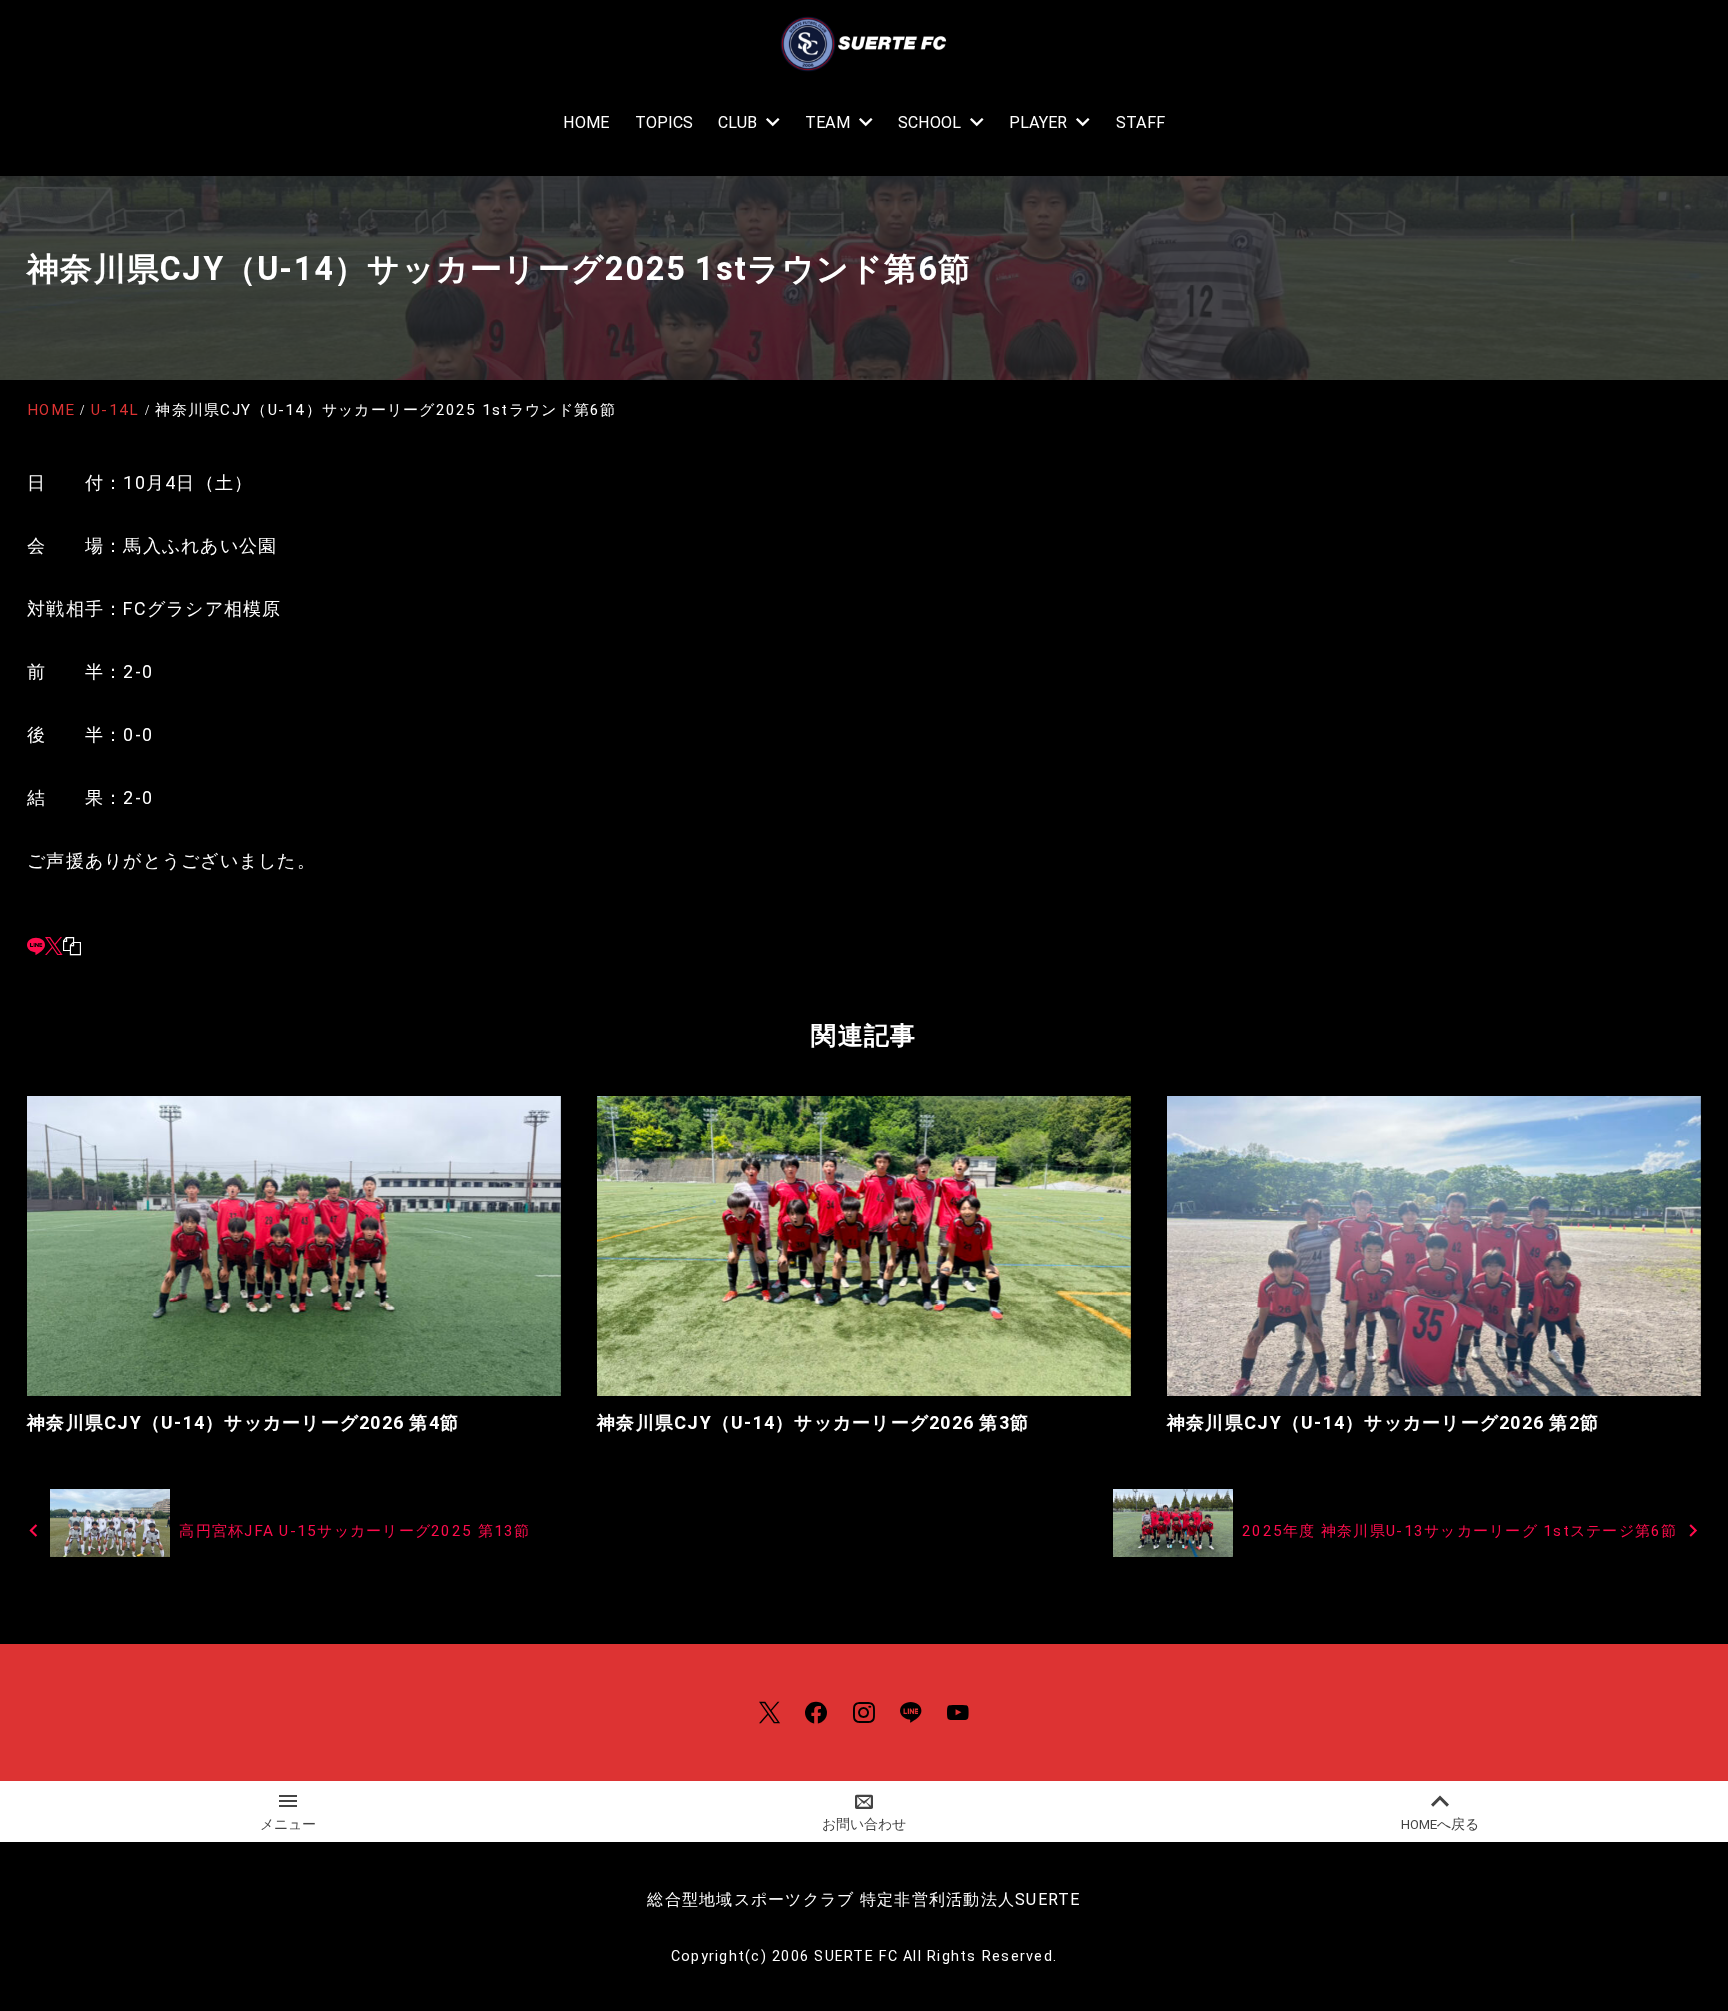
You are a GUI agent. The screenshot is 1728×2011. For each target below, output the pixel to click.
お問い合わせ (864, 1824)
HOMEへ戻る (1440, 1824)
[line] (36, 945)
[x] (54, 945)
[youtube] (958, 1713)
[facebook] (816, 1713)
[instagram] (864, 1713)
